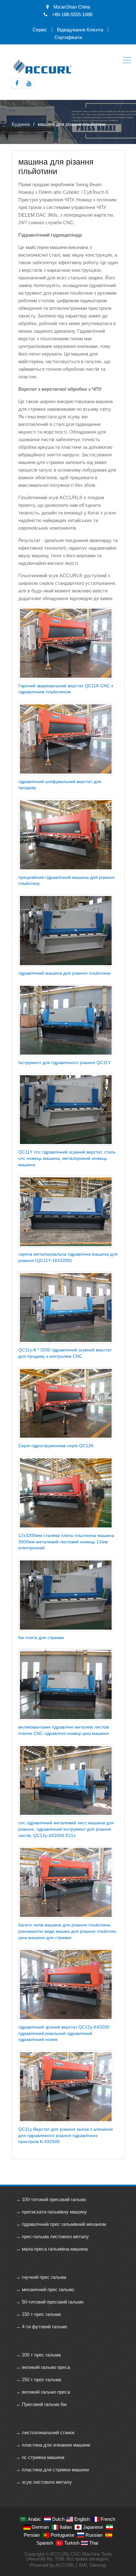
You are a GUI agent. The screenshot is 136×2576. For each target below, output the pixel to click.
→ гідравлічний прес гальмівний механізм (61, 2224)
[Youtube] (29, 84)
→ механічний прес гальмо (45, 2289)
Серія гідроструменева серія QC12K (56, 1446)
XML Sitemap (92, 2565)
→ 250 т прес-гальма (38, 2380)
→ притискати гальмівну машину (51, 2212)
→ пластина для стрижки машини (52, 2470)
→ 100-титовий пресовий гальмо (51, 2199)
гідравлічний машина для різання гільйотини (65, 973)
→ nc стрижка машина (40, 2457)
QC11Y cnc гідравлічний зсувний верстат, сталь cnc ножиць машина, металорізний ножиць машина (67, 1158)
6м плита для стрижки (41, 1638)
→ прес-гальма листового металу (52, 2236)
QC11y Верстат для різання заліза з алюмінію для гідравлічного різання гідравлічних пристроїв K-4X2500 (66, 2135)
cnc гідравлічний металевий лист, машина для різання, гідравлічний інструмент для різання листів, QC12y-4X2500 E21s (66, 1829)
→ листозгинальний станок (45, 2432)
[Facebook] (17, 84)
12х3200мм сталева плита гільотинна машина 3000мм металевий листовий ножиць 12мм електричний (66, 1542)
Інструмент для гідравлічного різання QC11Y (65, 1062)
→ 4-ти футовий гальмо (41, 2327)
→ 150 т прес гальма (38, 2314)
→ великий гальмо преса (43, 2367)
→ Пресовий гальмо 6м (41, 2404)
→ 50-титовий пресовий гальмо (50, 2302)
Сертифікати (68, 37)
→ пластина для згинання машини (53, 2445)
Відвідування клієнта (80, 30)
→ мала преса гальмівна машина (52, 2249)
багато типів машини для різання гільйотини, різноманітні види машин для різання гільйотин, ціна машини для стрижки (68, 1931)
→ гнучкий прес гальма (41, 2277)
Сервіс (40, 30)
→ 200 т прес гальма (38, 2355)
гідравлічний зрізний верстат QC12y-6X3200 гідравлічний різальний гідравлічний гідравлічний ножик (64, 2033)
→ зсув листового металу (44, 2482)
